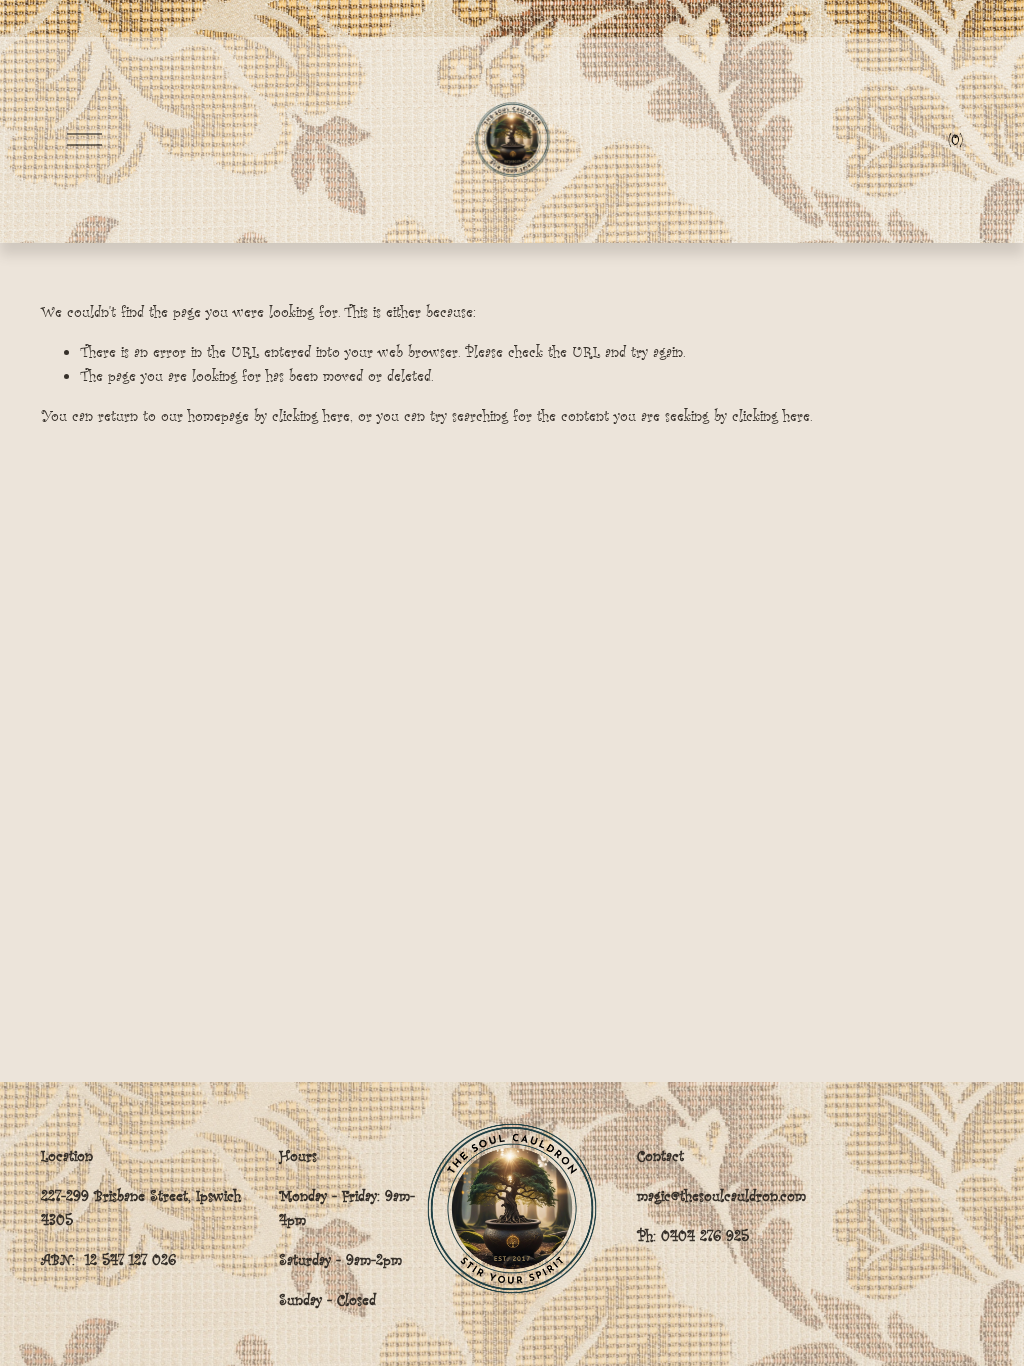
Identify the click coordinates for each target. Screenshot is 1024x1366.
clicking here (311, 415)
